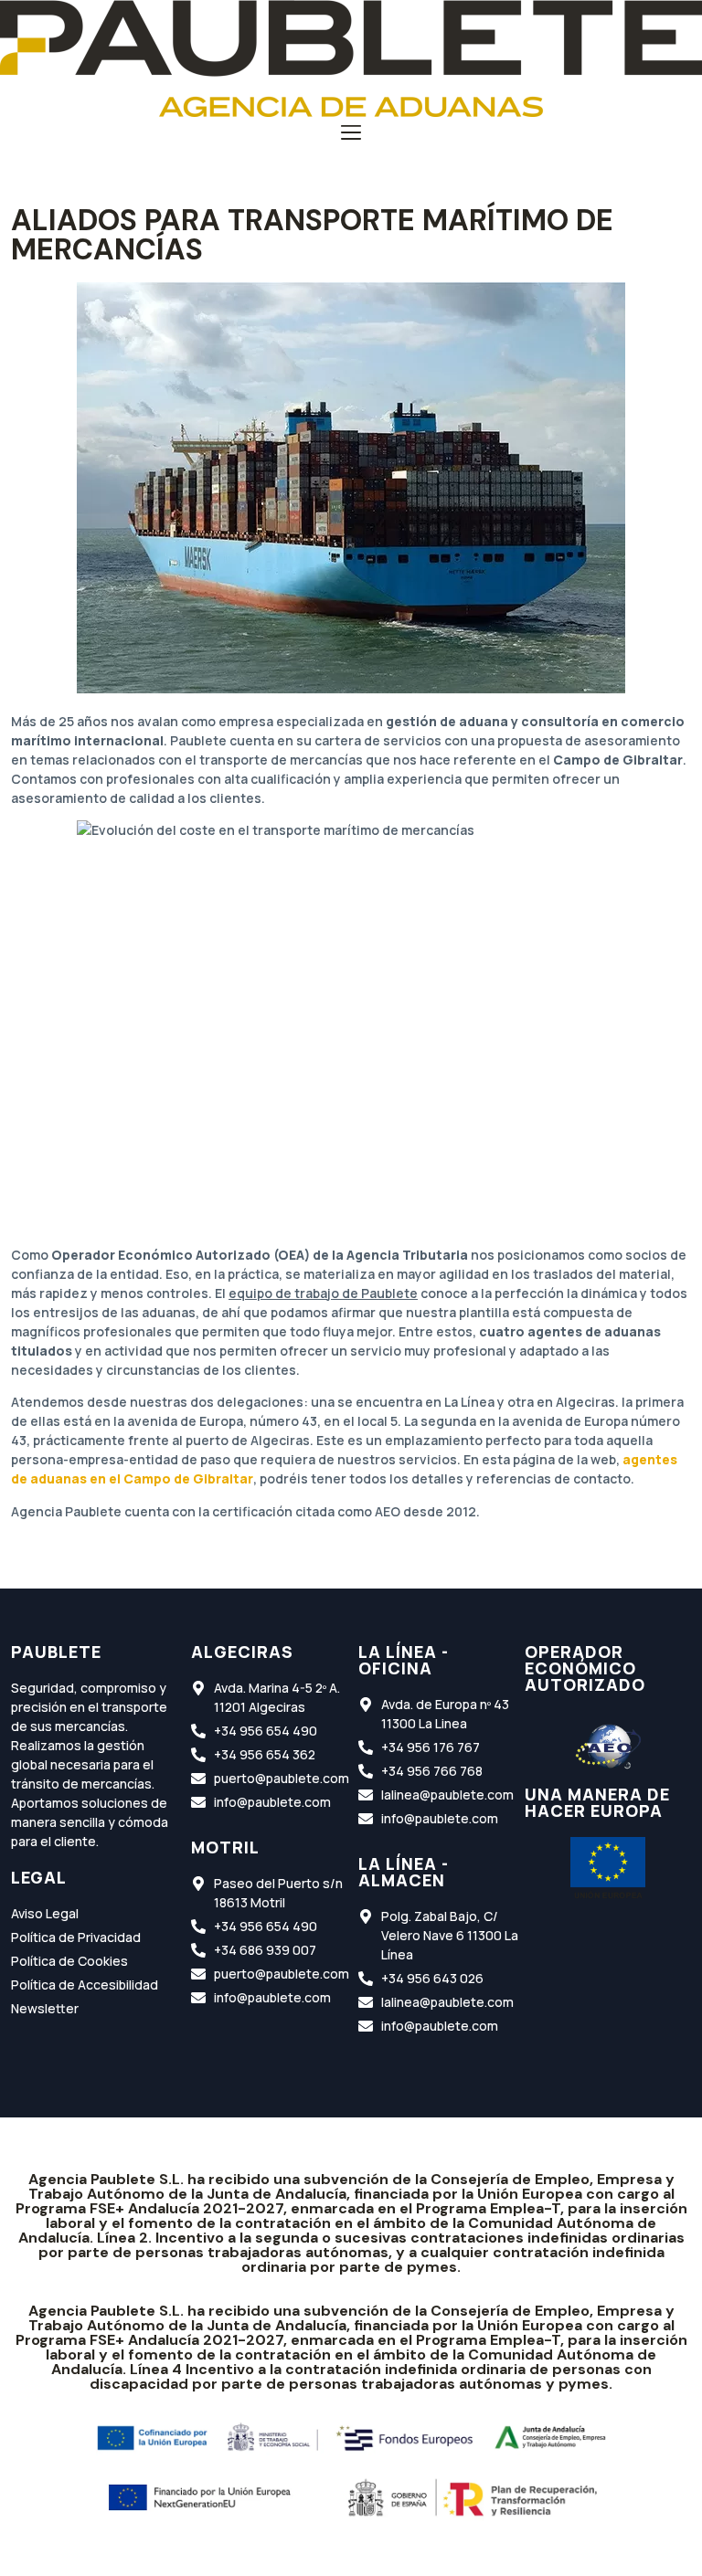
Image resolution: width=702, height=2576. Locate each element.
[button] (351, 134)
